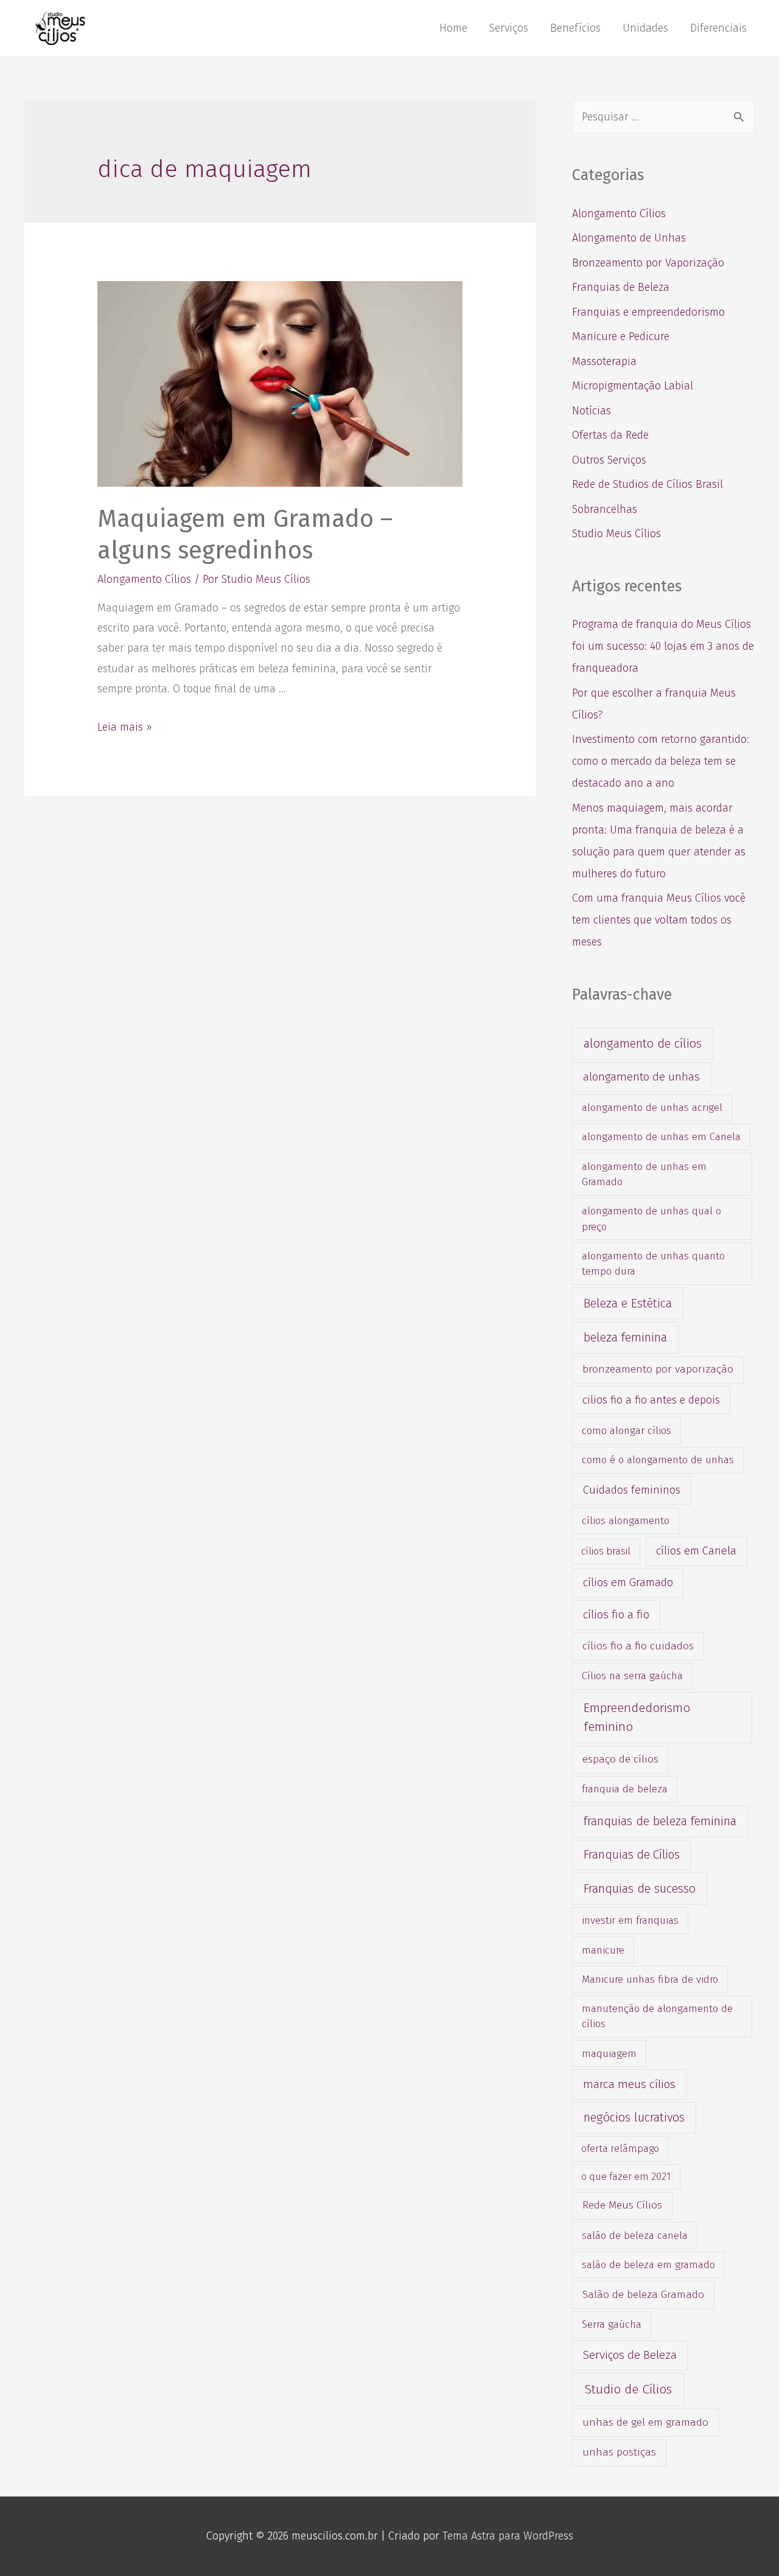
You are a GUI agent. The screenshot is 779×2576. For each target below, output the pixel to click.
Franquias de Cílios (632, 1855)
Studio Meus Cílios (617, 534)
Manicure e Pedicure (621, 336)
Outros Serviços (609, 460)
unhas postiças (619, 2452)
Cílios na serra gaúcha (632, 1676)
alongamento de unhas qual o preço (651, 1218)
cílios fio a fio (616, 1614)
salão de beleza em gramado (648, 2264)
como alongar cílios (627, 1430)
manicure (603, 1950)
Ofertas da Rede (610, 435)
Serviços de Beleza (630, 2355)
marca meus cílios (629, 2084)
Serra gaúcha (612, 2324)
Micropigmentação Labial (633, 386)
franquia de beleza (625, 1789)
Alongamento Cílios (144, 579)
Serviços (509, 28)
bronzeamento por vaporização (658, 1369)
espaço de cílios (620, 1759)
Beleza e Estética (628, 1303)
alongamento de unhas (641, 1077)
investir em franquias (630, 1920)
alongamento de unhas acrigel (652, 1107)
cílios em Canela (696, 1551)
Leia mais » (125, 727)
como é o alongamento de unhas (658, 1460)
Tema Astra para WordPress (508, 2536)
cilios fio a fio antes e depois (651, 1400)
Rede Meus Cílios (622, 2205)
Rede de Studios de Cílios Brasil (648, 484)
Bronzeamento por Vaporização (648, 263)
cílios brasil (606, 1551)
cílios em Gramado (628, 1582)
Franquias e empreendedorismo (648, 312)
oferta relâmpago (620, 2149)
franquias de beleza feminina (660, 1821)
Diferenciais (718, 28)
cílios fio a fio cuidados (638, 1646)
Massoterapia (604, 361)
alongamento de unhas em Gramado (644, 1174)
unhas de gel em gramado (645, 2422)
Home (453, 28)
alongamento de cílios (643, 1043)
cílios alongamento (626, 1520)
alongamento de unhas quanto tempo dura (653, 1263)
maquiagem (609, 2053)
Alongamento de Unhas (629, 238)
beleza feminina (625, 1337)
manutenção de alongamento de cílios (657, 2016)
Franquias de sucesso (640, 1888)
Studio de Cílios (628, 2389)
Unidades (645, 28)
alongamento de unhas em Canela (661, 1137)
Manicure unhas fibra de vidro (650, 1979)
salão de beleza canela (635, 2235)
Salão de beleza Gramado (643, 2295)
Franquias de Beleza (621, 287)
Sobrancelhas (605, 509)
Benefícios (575, 28)
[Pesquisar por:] (663, 117)
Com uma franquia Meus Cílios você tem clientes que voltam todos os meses (659, 920)
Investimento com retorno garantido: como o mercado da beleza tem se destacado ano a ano (661, 761)
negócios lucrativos (634, 2117)
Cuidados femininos (632, 1490)
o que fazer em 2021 (626, 2177)
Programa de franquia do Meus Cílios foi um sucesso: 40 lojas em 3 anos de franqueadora (663, 646)
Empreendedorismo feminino (637, 1717)
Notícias (592, 411)
